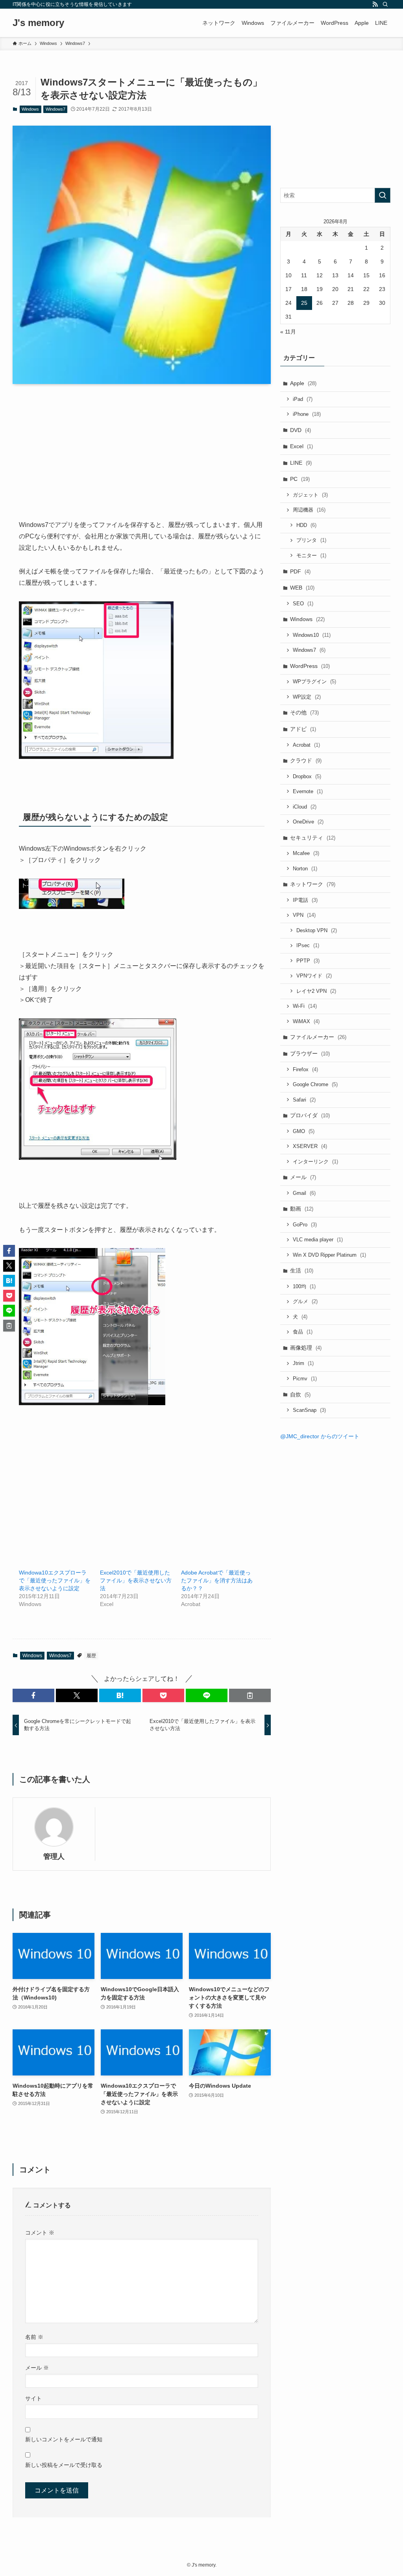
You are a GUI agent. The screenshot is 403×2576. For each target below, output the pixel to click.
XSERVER (310, 1146)
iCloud (305, 807)
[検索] (385, 4)
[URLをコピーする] (250, 1695)
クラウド (306, 760)
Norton (305, 869)
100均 (304, 1286)
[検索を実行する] (383, 195)
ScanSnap (309, 1410)
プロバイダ (310, 1115)
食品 (303, 1332)
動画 (302, 1209)
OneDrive (308, 822)
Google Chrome (315, 1084)
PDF (300, 571)
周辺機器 (309, 510)
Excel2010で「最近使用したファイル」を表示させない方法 (136, 1580)
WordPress (310, 666)
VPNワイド (314, 976)
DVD (300, 430)
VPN (304, 915)
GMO (304, 1131)
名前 (34, 2337)
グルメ (305, 1301)
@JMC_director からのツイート (320, 1436)
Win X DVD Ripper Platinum (329, 1255)
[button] (33, 1695)
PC (300, 479)
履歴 (91, 1656)
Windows (30, 109)
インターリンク (315, 1162)
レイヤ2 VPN (316, 991)
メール (37, 2368)
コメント (40, 2233)
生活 (302, 1270)
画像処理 (306, 1348)
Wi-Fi (305, 1006)
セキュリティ (313, 838)
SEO (303, 604)
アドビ (303, 729)
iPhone (307, 414)
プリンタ (311, 540)
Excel (301, 446)
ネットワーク (313, 884)
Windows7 (55, 109)
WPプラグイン (314, 682)
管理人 (54, 1856)
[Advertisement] (142, 464)
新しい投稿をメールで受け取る (64, 2465)
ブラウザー (310, 1053)
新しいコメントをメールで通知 (64, 2439)
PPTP (308, 961)
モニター (311, 555)
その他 (304, 712)
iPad (303, 399)
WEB (302, 588)
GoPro (305, 1225)
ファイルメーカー (318, 1037)
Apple (303, 383)
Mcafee (306, 853)
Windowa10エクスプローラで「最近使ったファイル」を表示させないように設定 (55, 1580)
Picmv (305, 1379)
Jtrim (303, 1363)
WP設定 (307, 697)
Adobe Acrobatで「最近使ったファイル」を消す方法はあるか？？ (217, 1580)
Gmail (304, 1193)
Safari (304, 1100)
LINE (301, 463)
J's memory (38, 23)
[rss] (375, 4)
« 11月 (288, 332)
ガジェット (310, 495)
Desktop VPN (317, 930)
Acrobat (306, 745)
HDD (306, 525)
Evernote (308, 791)
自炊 (300, 1395)
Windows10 (312, 635)
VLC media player (318, 1240)
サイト (33, 2398)
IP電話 (305, 900)
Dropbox (307, 776)
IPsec (308, 945)
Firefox (305, 1069)
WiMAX (306, 1021)
